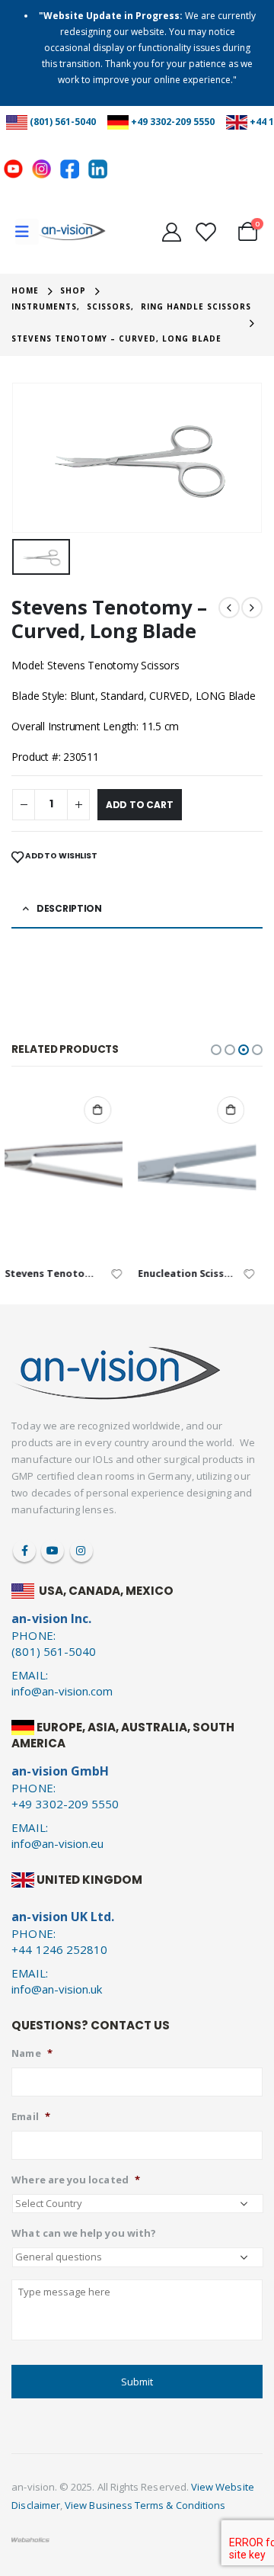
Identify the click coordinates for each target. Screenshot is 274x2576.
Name (32, 2053)
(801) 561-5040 (63, 122)
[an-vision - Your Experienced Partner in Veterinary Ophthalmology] (72, 232)
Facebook (24, 1551)
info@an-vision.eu (57, 1843)
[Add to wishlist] (124, 1273)
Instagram (81, 1551)
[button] (216, 1050)
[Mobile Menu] (27, 232)
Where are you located (75, 2180)
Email (30, 2117)
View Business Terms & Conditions (145, 2505)
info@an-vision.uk (57, 1989)
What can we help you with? (84, 2233)
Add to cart (140, 805)
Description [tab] (69, 908)
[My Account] (171, 232)
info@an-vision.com (62, 1691)
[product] (71, 1171)
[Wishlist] (205, 232)
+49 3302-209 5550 (173, 122)
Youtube (53, 1551)
